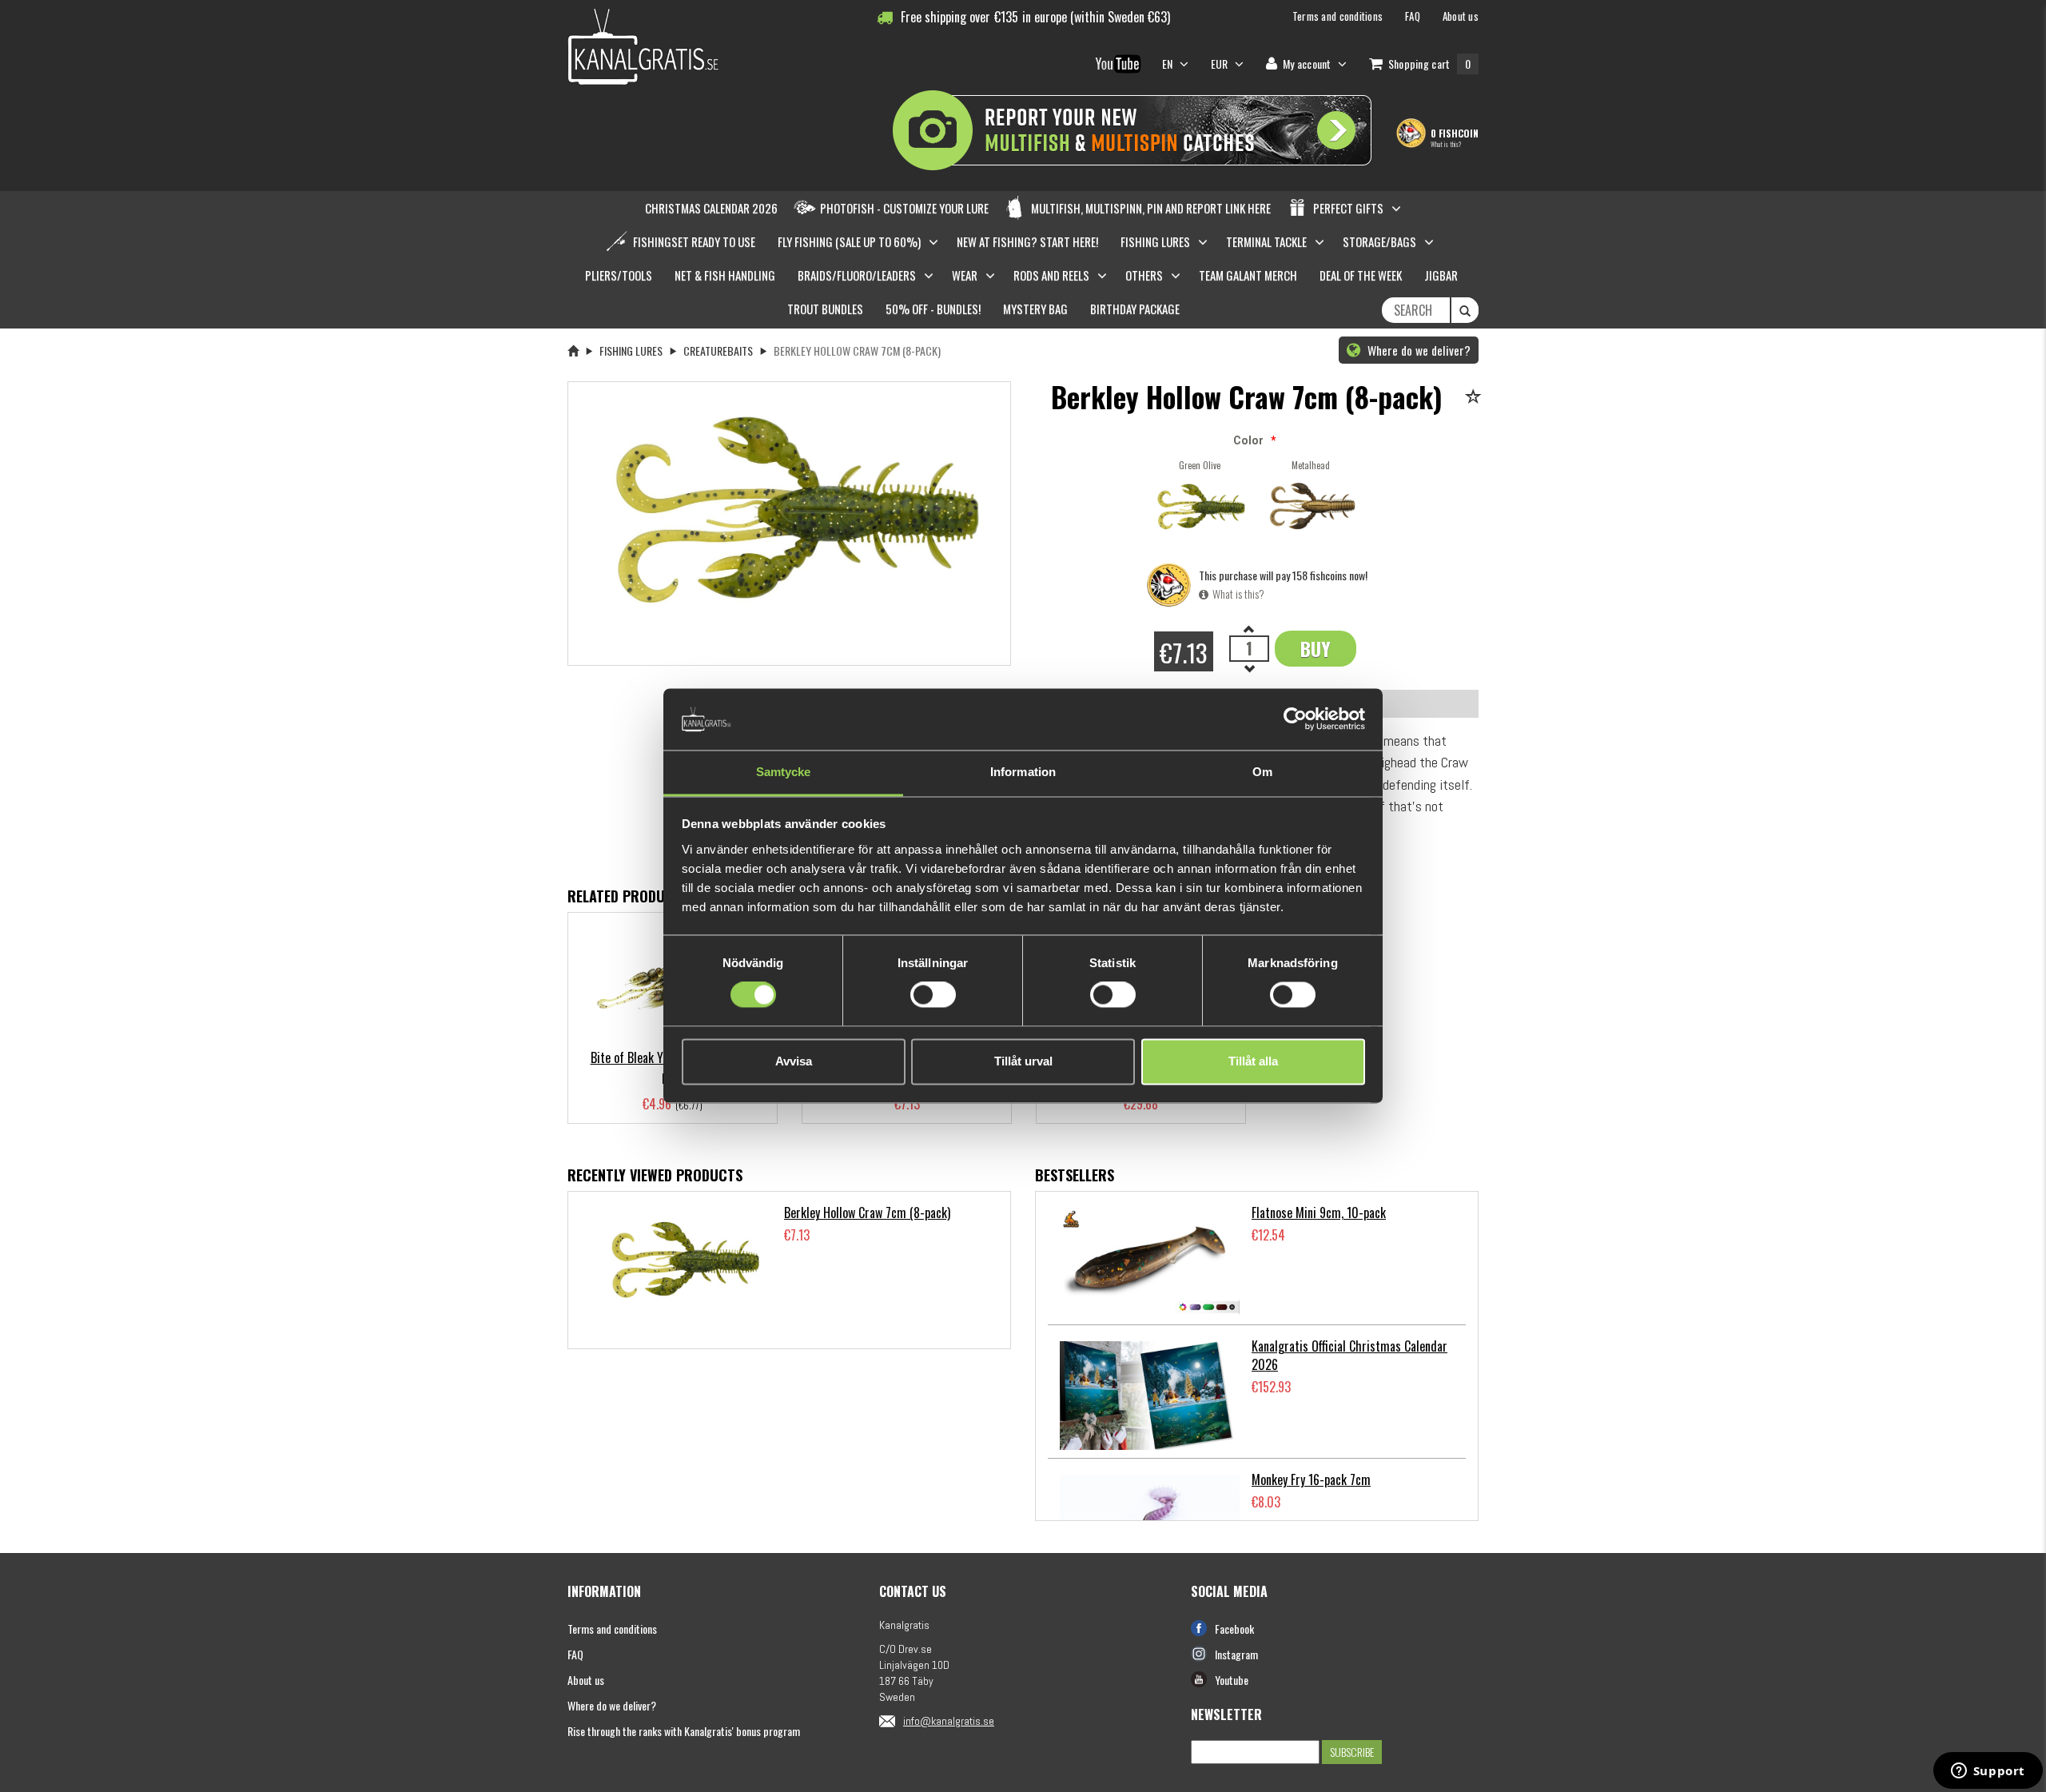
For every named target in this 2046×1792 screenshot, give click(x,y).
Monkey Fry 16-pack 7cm (1311, 1479)
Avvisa (794, 1061)
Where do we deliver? (1417, 350)
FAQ (575, 1654)
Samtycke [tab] (784, 772)
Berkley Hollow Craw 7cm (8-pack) (867, 1213)
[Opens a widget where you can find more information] (1988, 1772)
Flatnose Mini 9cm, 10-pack (1319, 1213)
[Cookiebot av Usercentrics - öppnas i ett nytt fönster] (1295, 719)
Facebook (1234, 1629)
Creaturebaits (718, 350)
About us (586, 1680)
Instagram (1236, 1654)
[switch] (933, 995)
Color (1248, 440)
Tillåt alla (1253, 1061)
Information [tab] (1023, 772)
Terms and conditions (612, 1629)
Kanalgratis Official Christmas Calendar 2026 (1349, 1355)
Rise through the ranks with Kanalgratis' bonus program (684, 1731)
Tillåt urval (1023, 1061)
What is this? (1446, 144)
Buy (1316, 648)
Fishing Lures (631, 350)
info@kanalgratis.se (949, 1721)
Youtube (1232, 1680)
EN (1169, 64)
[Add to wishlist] (1476, 398)
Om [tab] (1262, 772)
